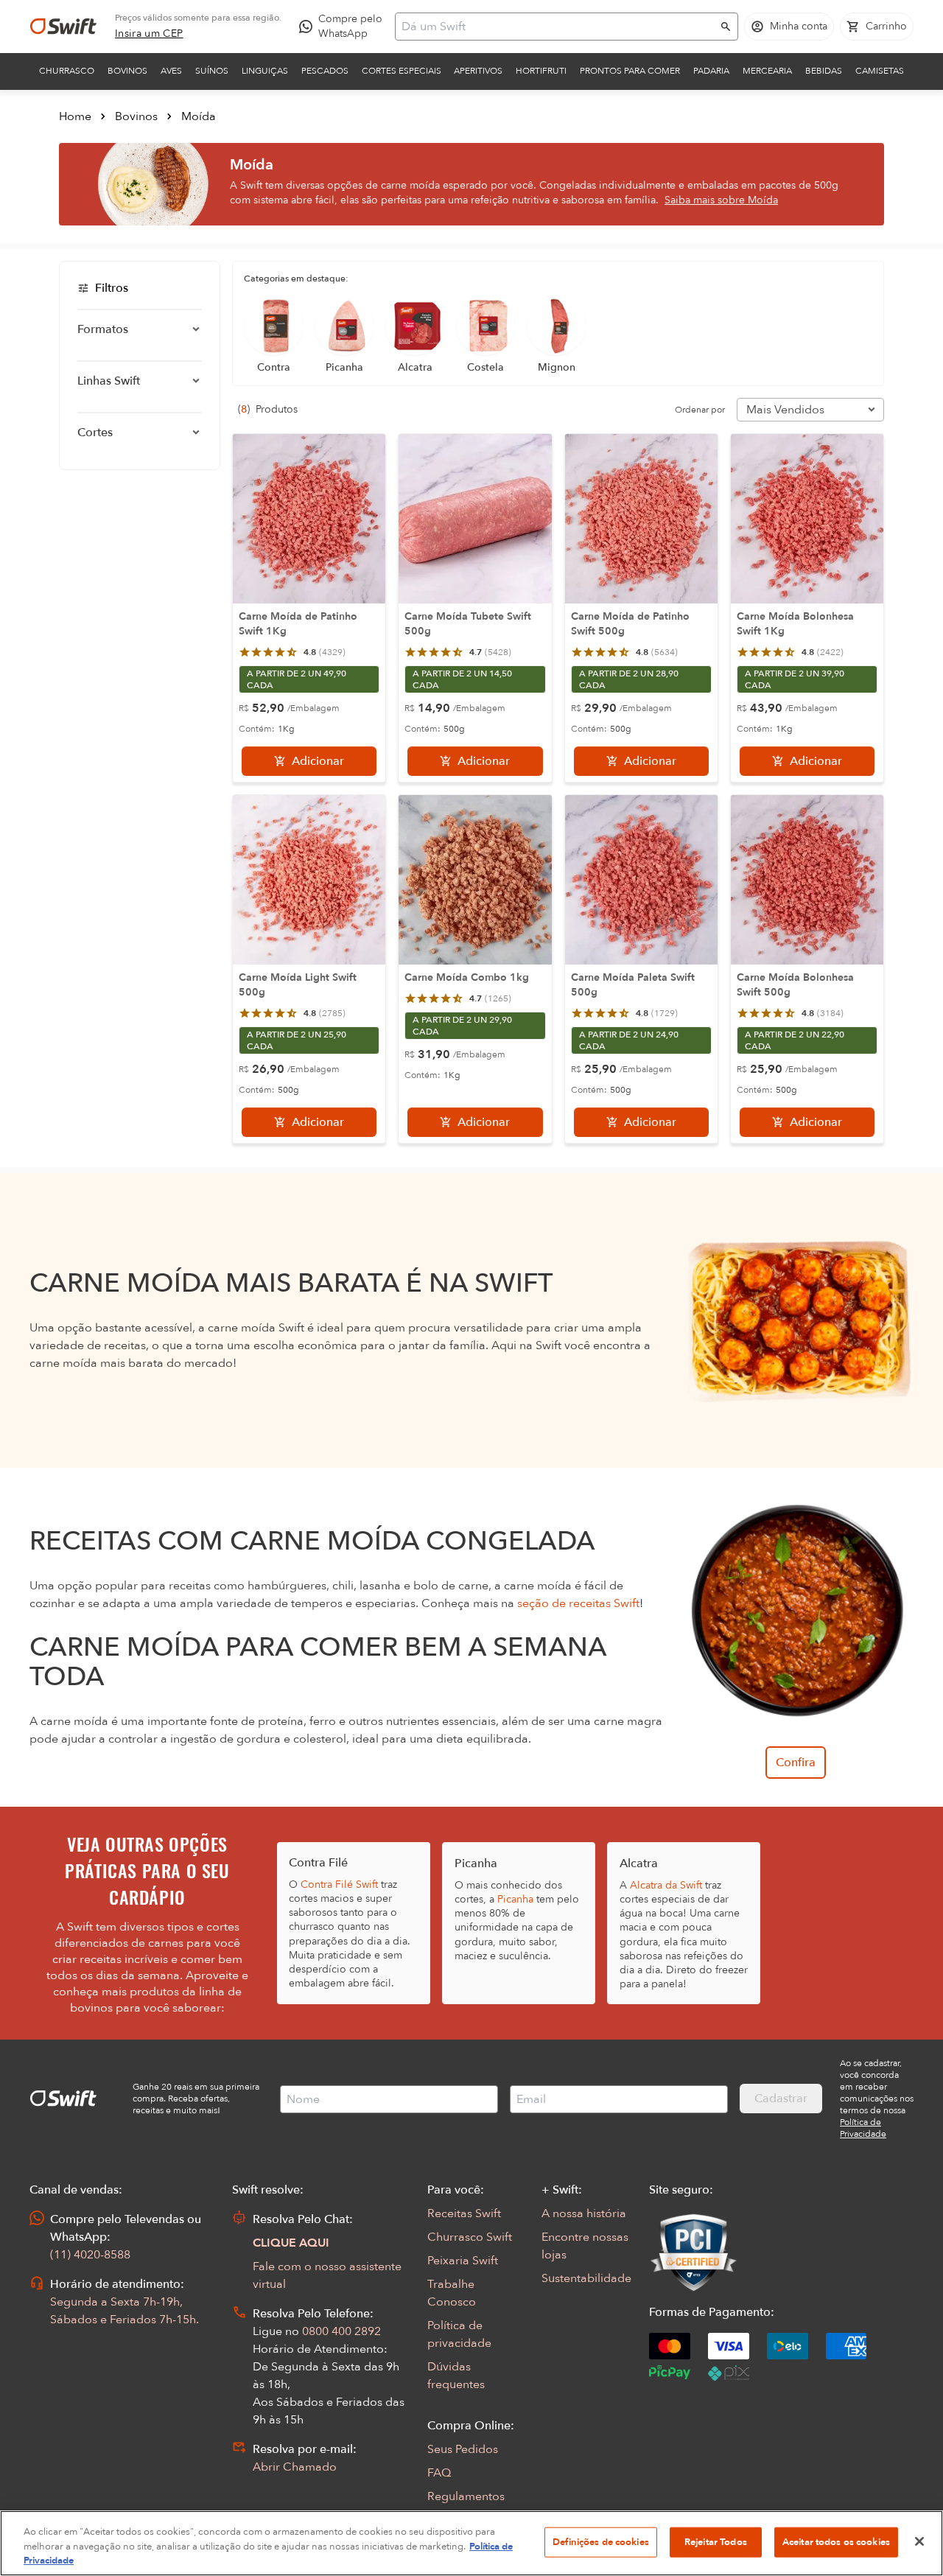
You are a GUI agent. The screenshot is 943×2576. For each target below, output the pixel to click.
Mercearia (767, 71)
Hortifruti (541, 71)
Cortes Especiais (402, 71)
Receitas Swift (464, 2213)
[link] (149, 34)
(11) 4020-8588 (90, 2255)
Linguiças (265, 71)
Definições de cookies (601, 2541)
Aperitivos (478, 71)
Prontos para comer (630, 71)
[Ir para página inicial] (63, 27)
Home (75, 116)
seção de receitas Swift (578, 1603)
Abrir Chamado (295, 2467)
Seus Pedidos (463, 2449)
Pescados (325, 71)
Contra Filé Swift (339, 1884)
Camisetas (880, 71)
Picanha (515, 1899)
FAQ (439, 2473)
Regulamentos (466, 2496)
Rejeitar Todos (716, 2541)
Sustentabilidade (586, 2278)
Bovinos (127, 71)
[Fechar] (919, 2541)
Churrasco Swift (470, 2237)
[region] (471, 2543)
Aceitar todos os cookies (836, 2541)
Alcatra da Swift (666, 1885)
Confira (796, 1763)
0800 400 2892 (341, 2331)
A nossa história (584, 2213)
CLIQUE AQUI (291, 2243)
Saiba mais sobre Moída (721, 200)
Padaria (711, 71)
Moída (199, 116)
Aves (171, 71)
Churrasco (67, 71)
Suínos (212, 71)
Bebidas (824, 71)
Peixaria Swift (463, 2261)
